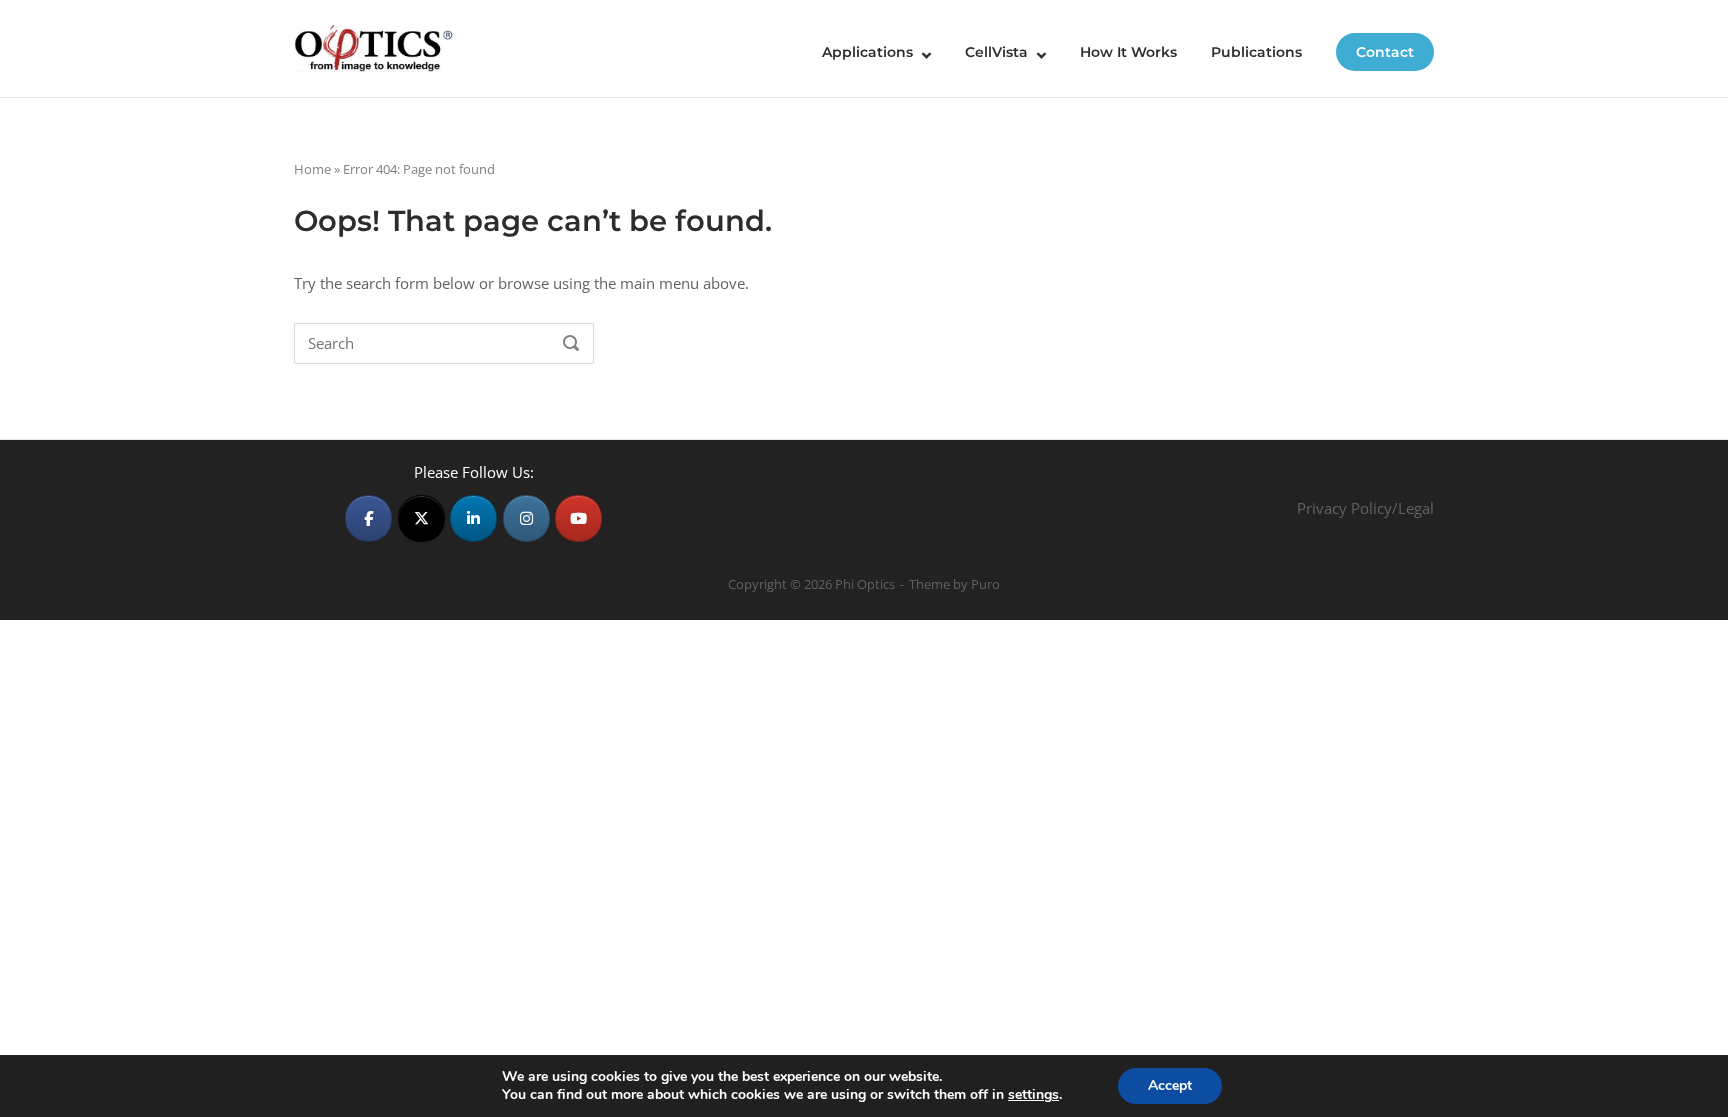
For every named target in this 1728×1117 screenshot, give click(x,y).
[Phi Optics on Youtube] (578, 518)
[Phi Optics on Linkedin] (473, 518)
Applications (867, 52)
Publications (1256, 52)
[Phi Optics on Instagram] (526, 518)
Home (312, 169)
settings (1033, 1095)
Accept (1170, 1085)
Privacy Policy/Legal (1365, 508)
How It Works (1128, 52)
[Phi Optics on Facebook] (368, 518)
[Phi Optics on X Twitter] (421, 518)
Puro (985, 584)
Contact (1385, 52)
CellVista (996, 52)
